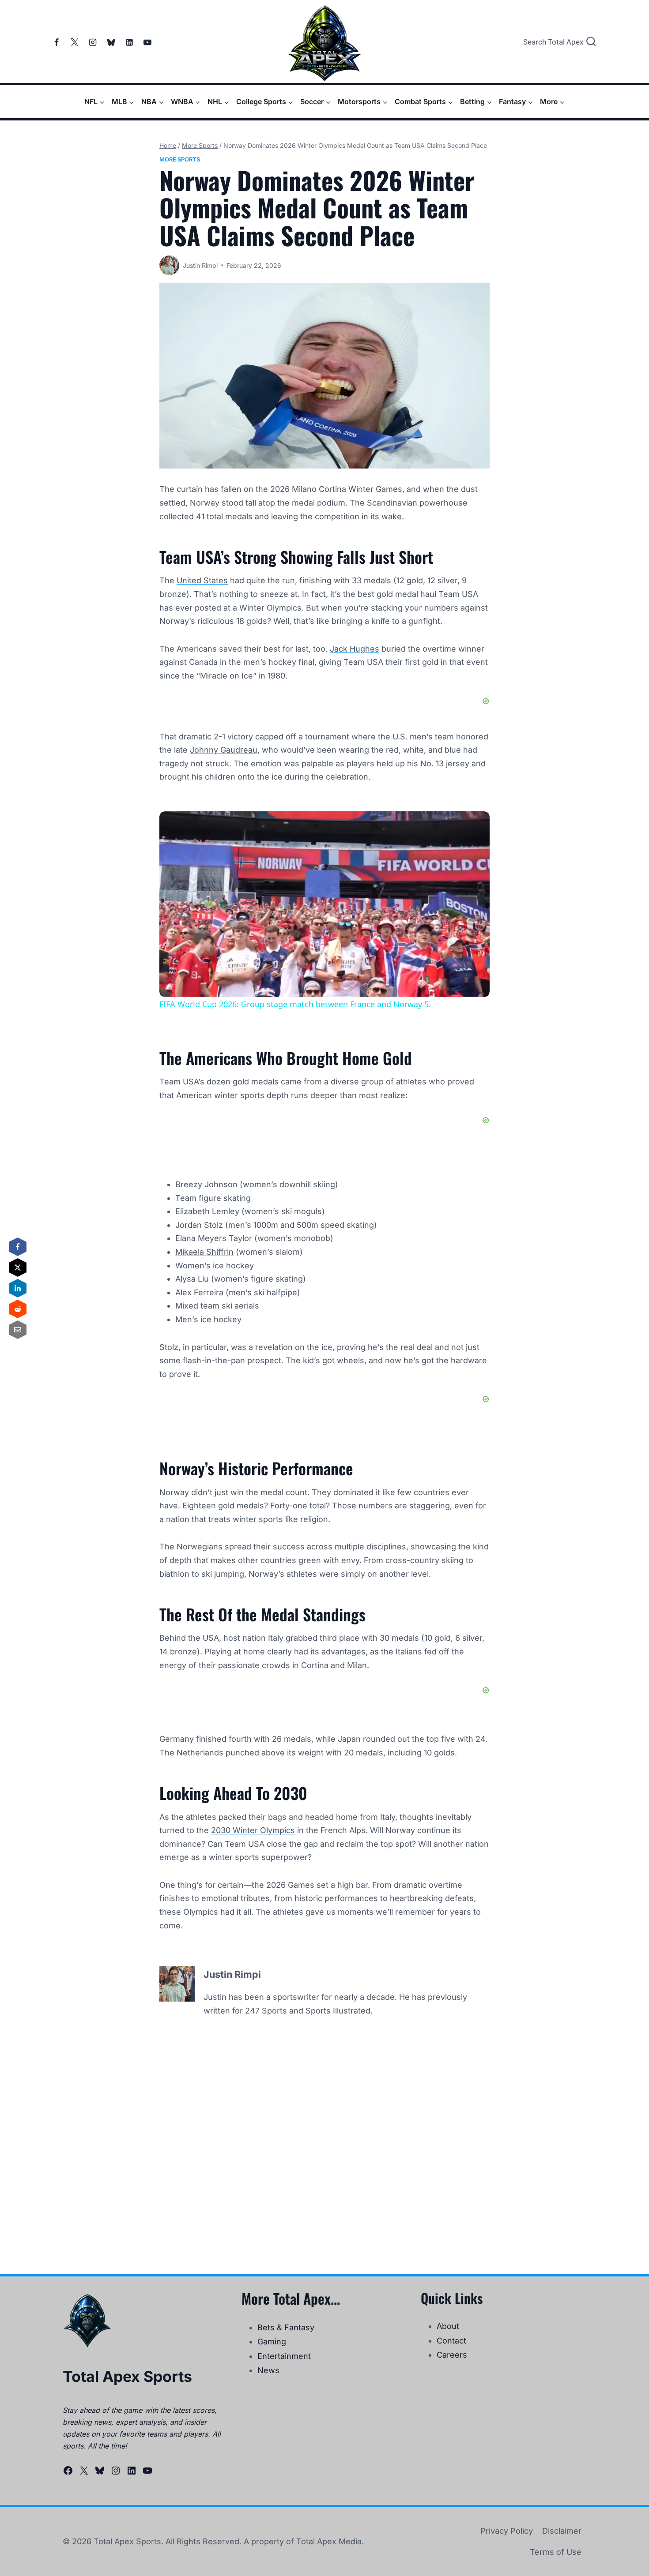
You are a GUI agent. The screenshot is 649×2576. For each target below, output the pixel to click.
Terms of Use (556, 2552)
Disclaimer (562, 2531)
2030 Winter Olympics (253, 1830)
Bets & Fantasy (286, 2327)
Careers (452, 2355)
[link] (174, 825)
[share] (472, 822)
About (448, 2326)
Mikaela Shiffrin (204, 1252)
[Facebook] (57, 42)
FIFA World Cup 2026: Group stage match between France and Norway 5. (323, 826)
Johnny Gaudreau (224, 750)
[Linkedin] (129, 42)
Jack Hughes (355, 649)
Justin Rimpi (200, 265)
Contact (451, 2341)
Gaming (272, 2342)
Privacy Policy (507, 2531)
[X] (75, 42)
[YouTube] (147, 42)
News (268, 2370)
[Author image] (169, 265)
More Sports (180, 159)
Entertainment (284, 2356)
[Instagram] (93, 42)
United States (202, 580)
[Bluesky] (111, 42)
